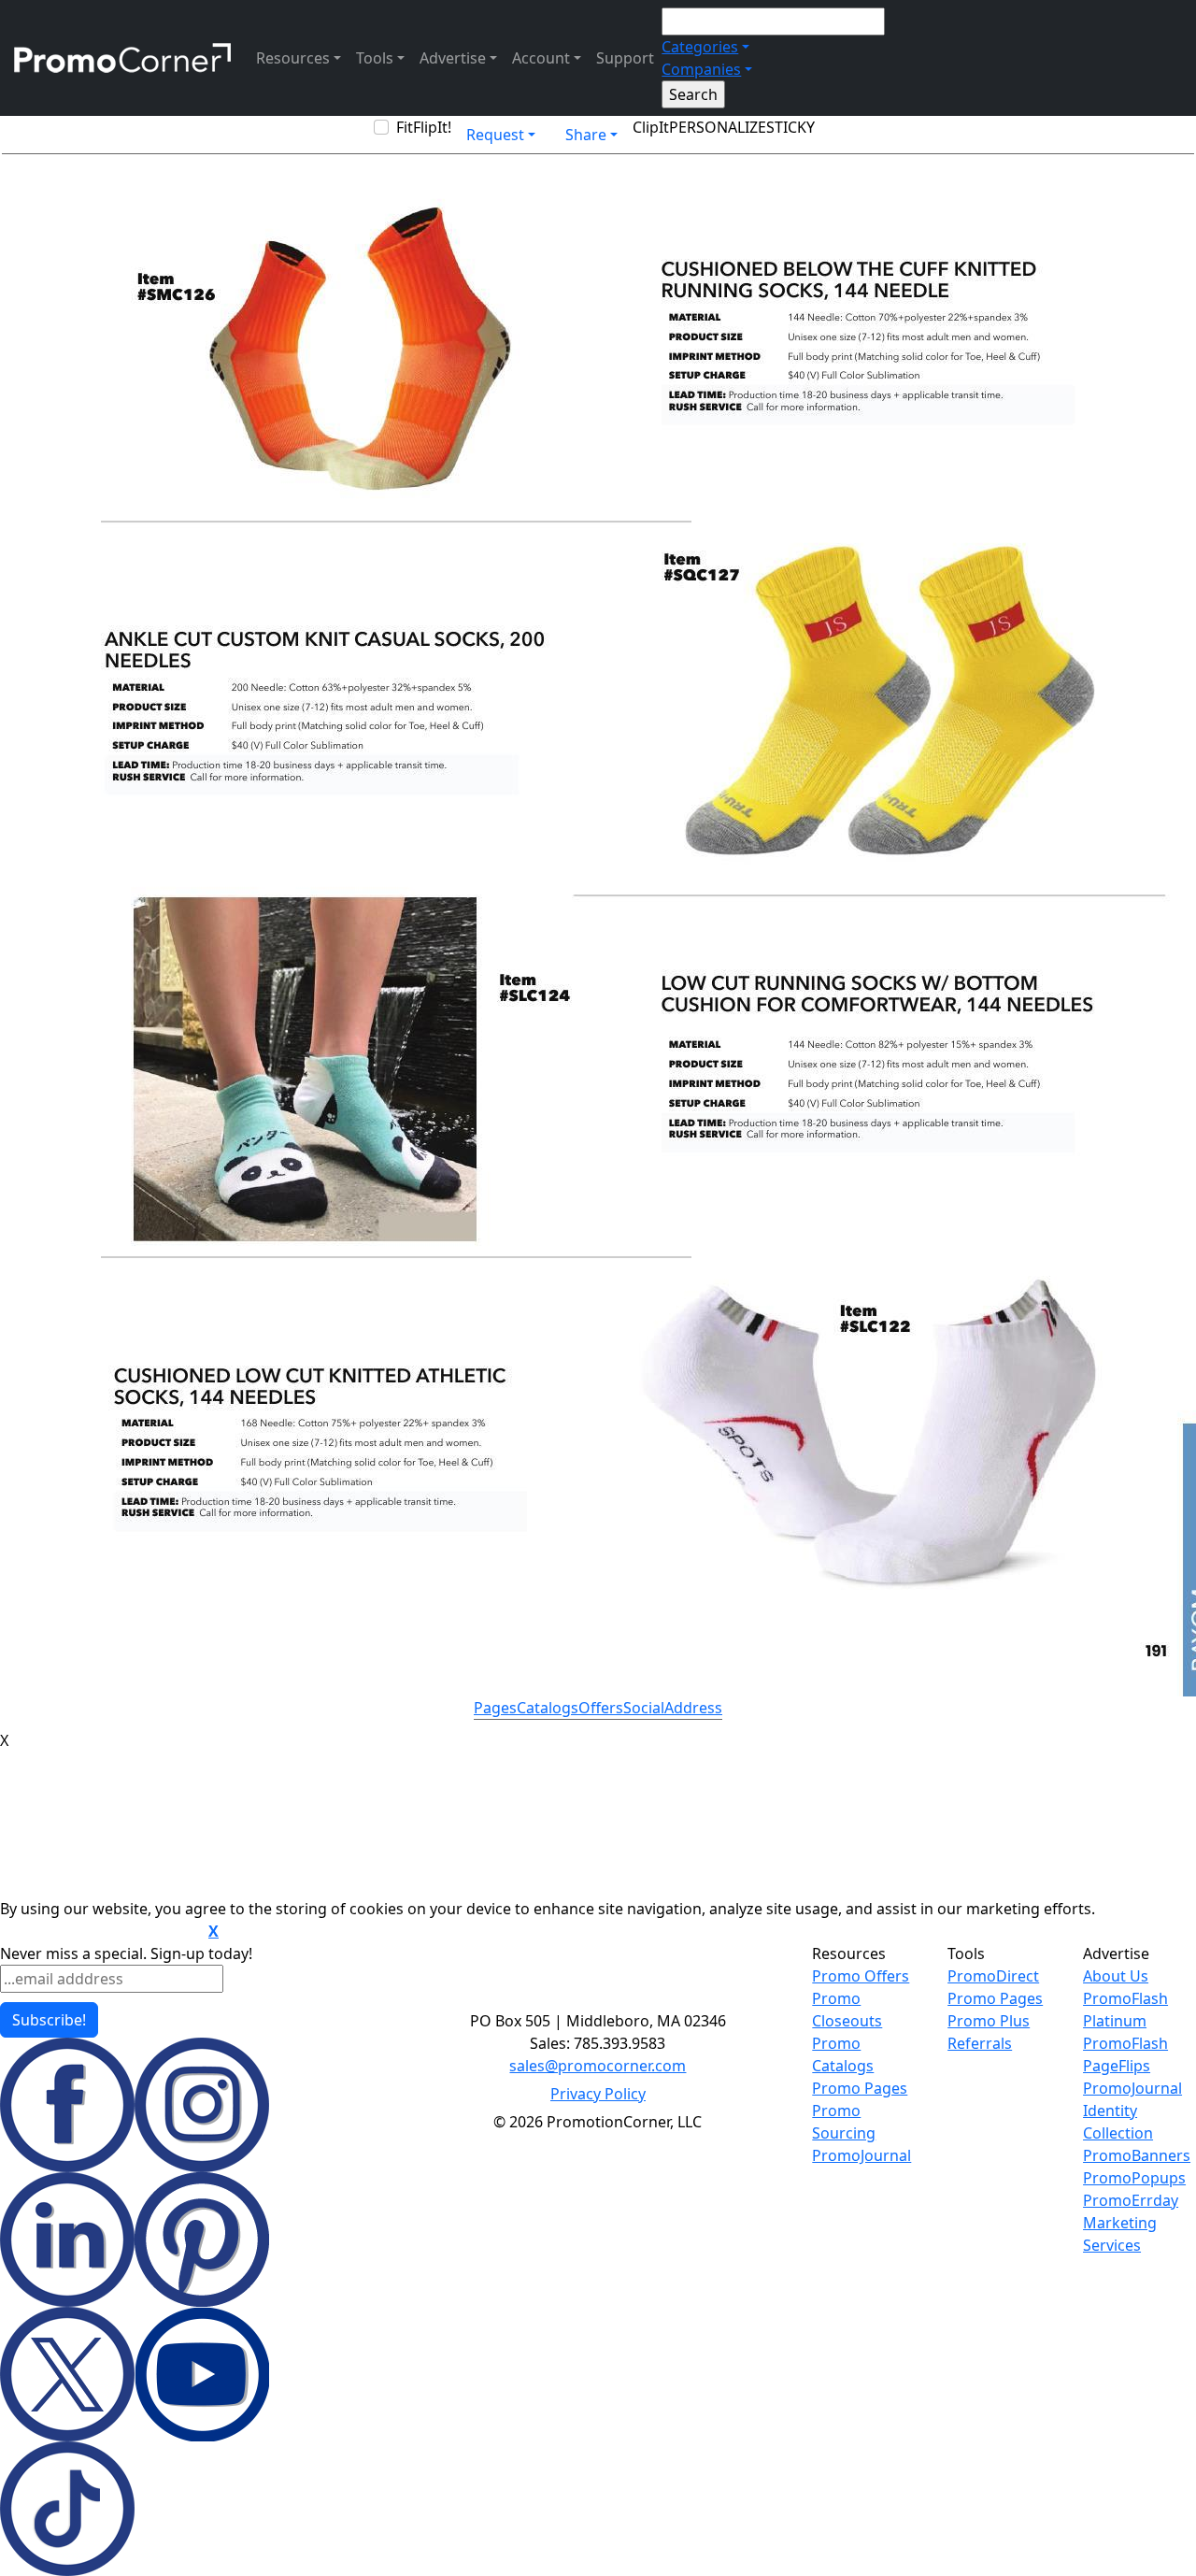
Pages (495, 1708)
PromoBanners (1137, 2155)
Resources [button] (293, 58)
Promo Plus (989, 2021)
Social (644, 1708)
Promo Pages (860, 2088)
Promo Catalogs (843, 2054)
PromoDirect (993, 1976)
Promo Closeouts (847, 2010)
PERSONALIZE (718, 127)
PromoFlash (1125, 2043)
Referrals (980, 2043)
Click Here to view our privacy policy (102, 1932)
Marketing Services (1120, 2234)
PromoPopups (1134, 2178)
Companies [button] (701, 69)
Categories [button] (700, 47)
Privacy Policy (598, 2094)
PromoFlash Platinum (1125, 2010)
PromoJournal (861, 2155)
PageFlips (1117, 2066)
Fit (405, 127)
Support (625, 58)
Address (693, 1708)
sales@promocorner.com (598, 2066)
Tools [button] (375, 58)
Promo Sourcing (844, 2122)
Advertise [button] (453, 58)
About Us (1116, 1976)
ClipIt (651, 127)
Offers (601, 1708)
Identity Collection (1118, 2122)
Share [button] (586, 135)
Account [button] (541, 58)
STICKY (790, 127)
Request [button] (495, 135)
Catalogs (548, 1708)
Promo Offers (861, 1976)
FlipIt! (432, 127)
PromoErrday (1131, 2200)
